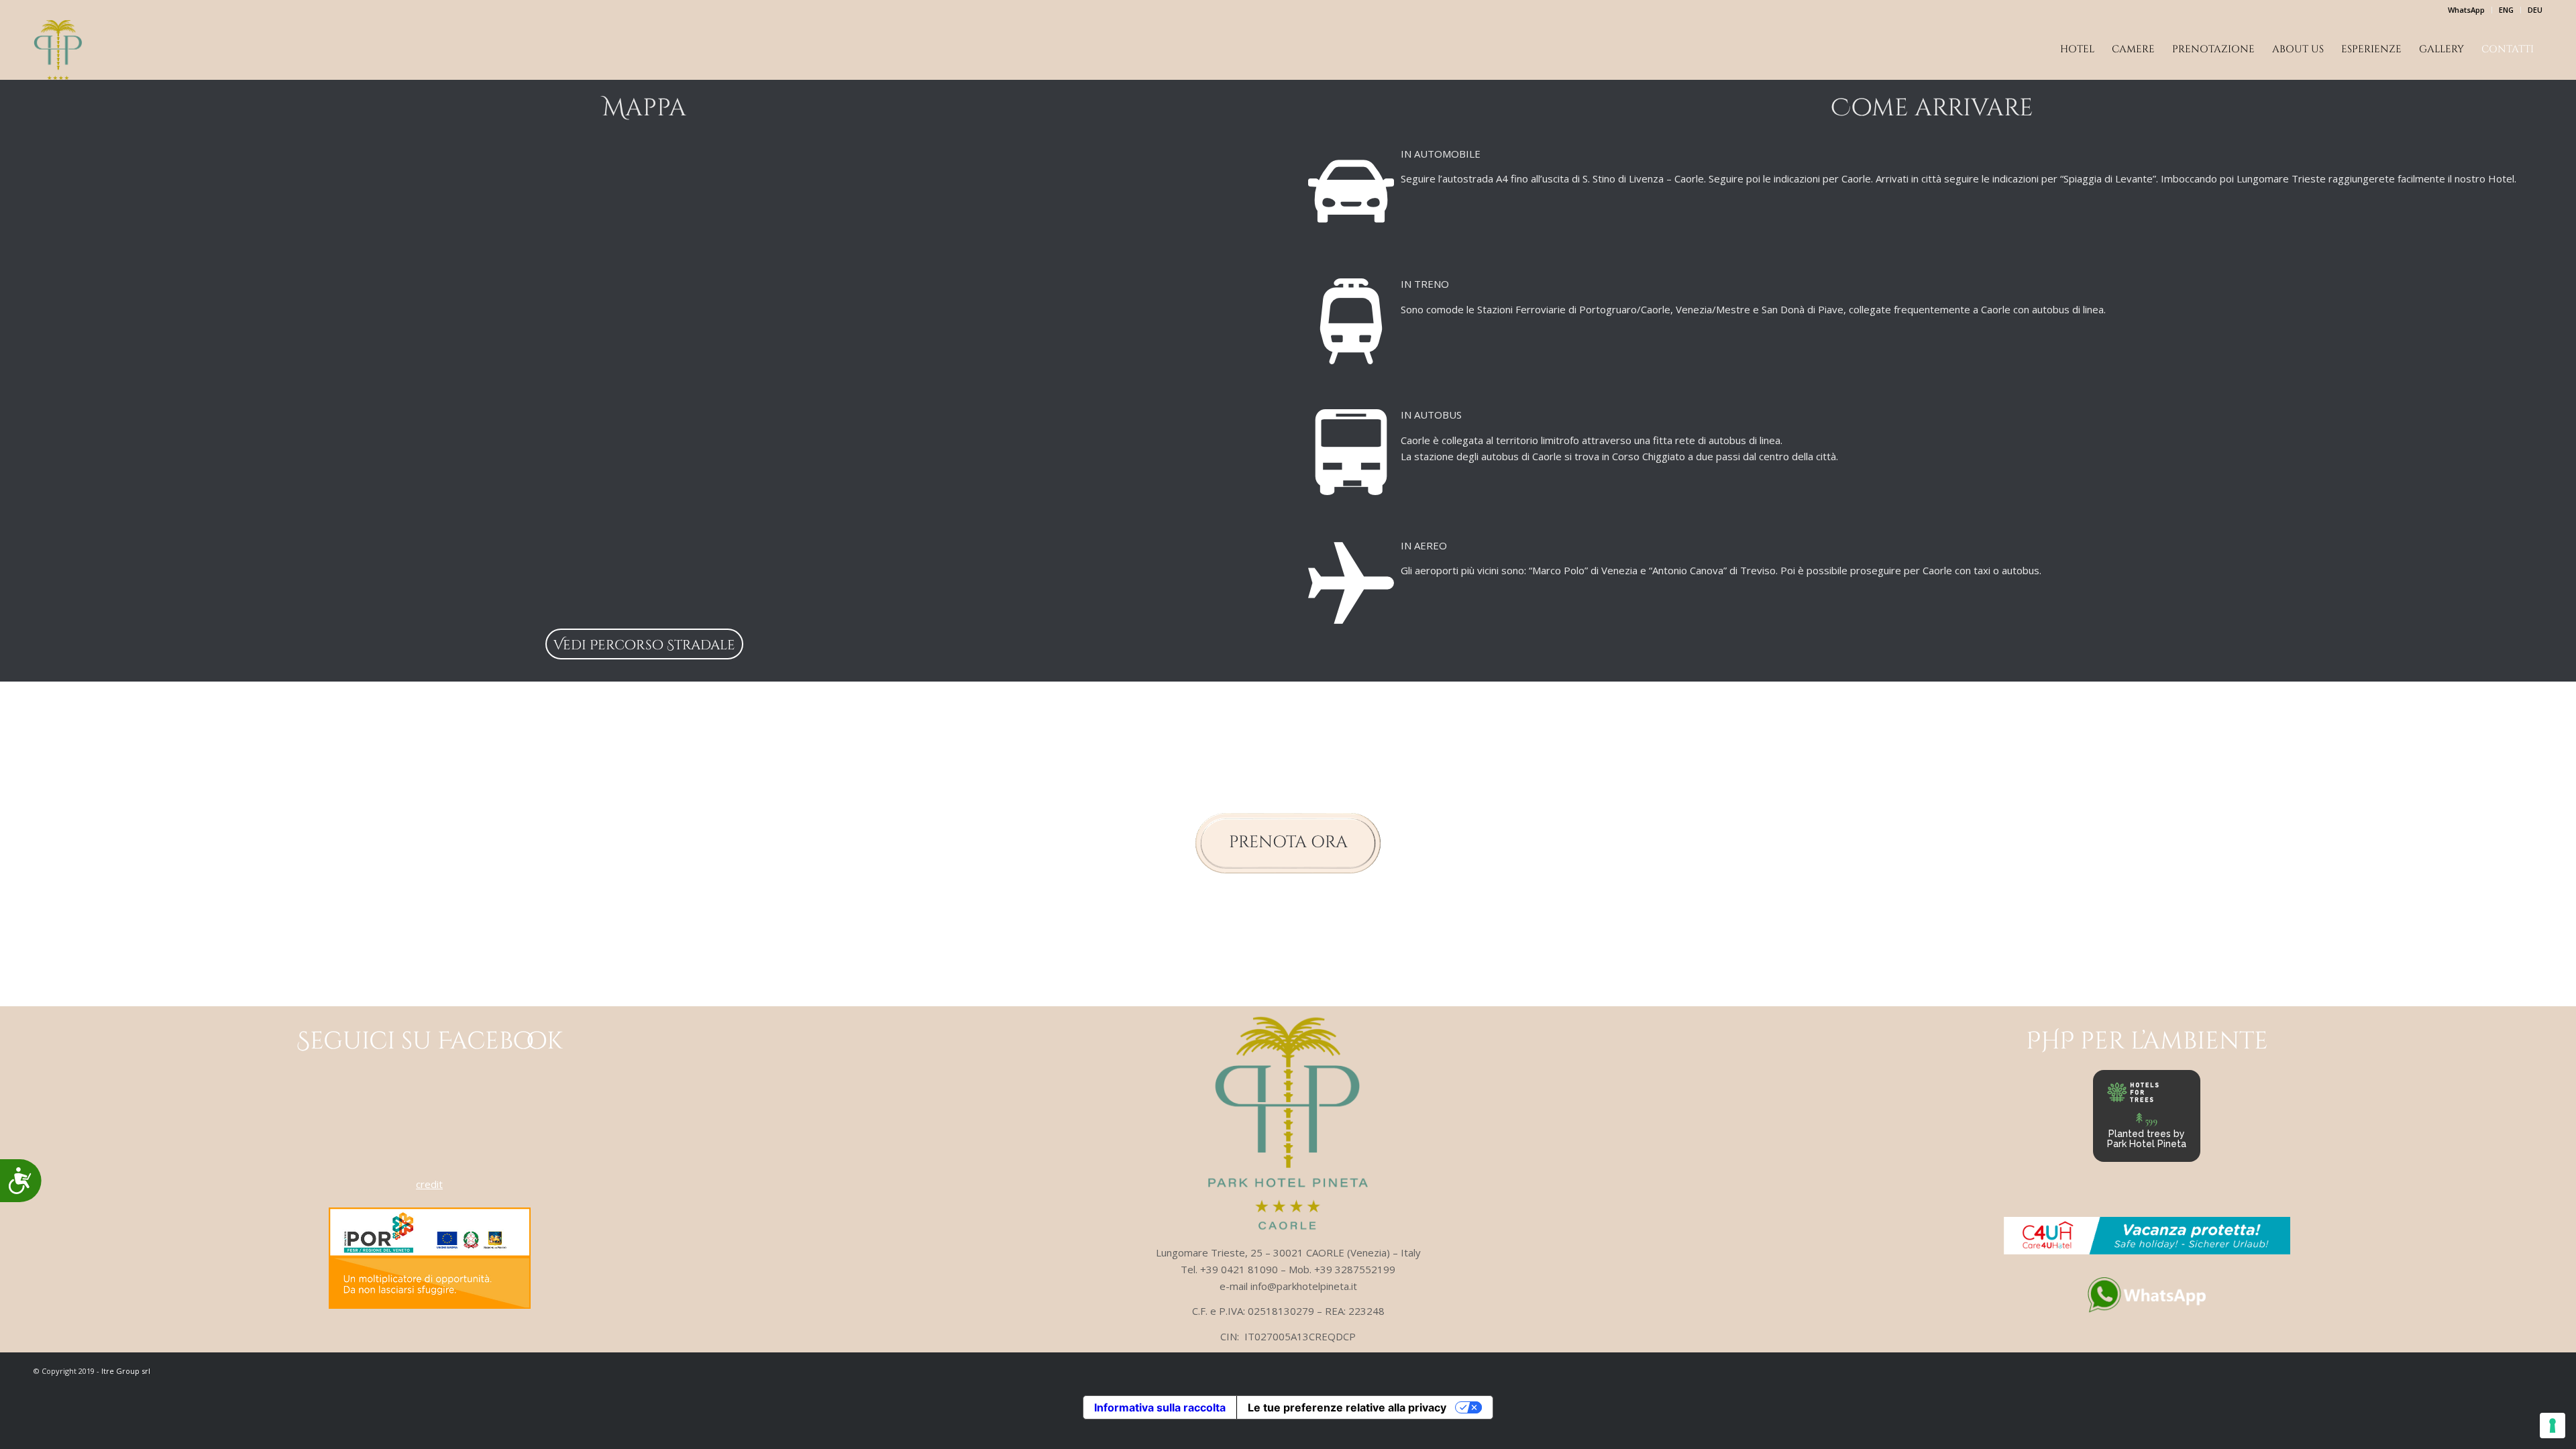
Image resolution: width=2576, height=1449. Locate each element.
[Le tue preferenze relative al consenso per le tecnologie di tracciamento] (2553, 1426)
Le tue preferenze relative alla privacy (1347, 1407)
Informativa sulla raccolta (1160, 1407)
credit (429, 1184)
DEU (2535, 10)
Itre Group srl (126, 1371)
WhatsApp (2466, 10)
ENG (2506, 10)
